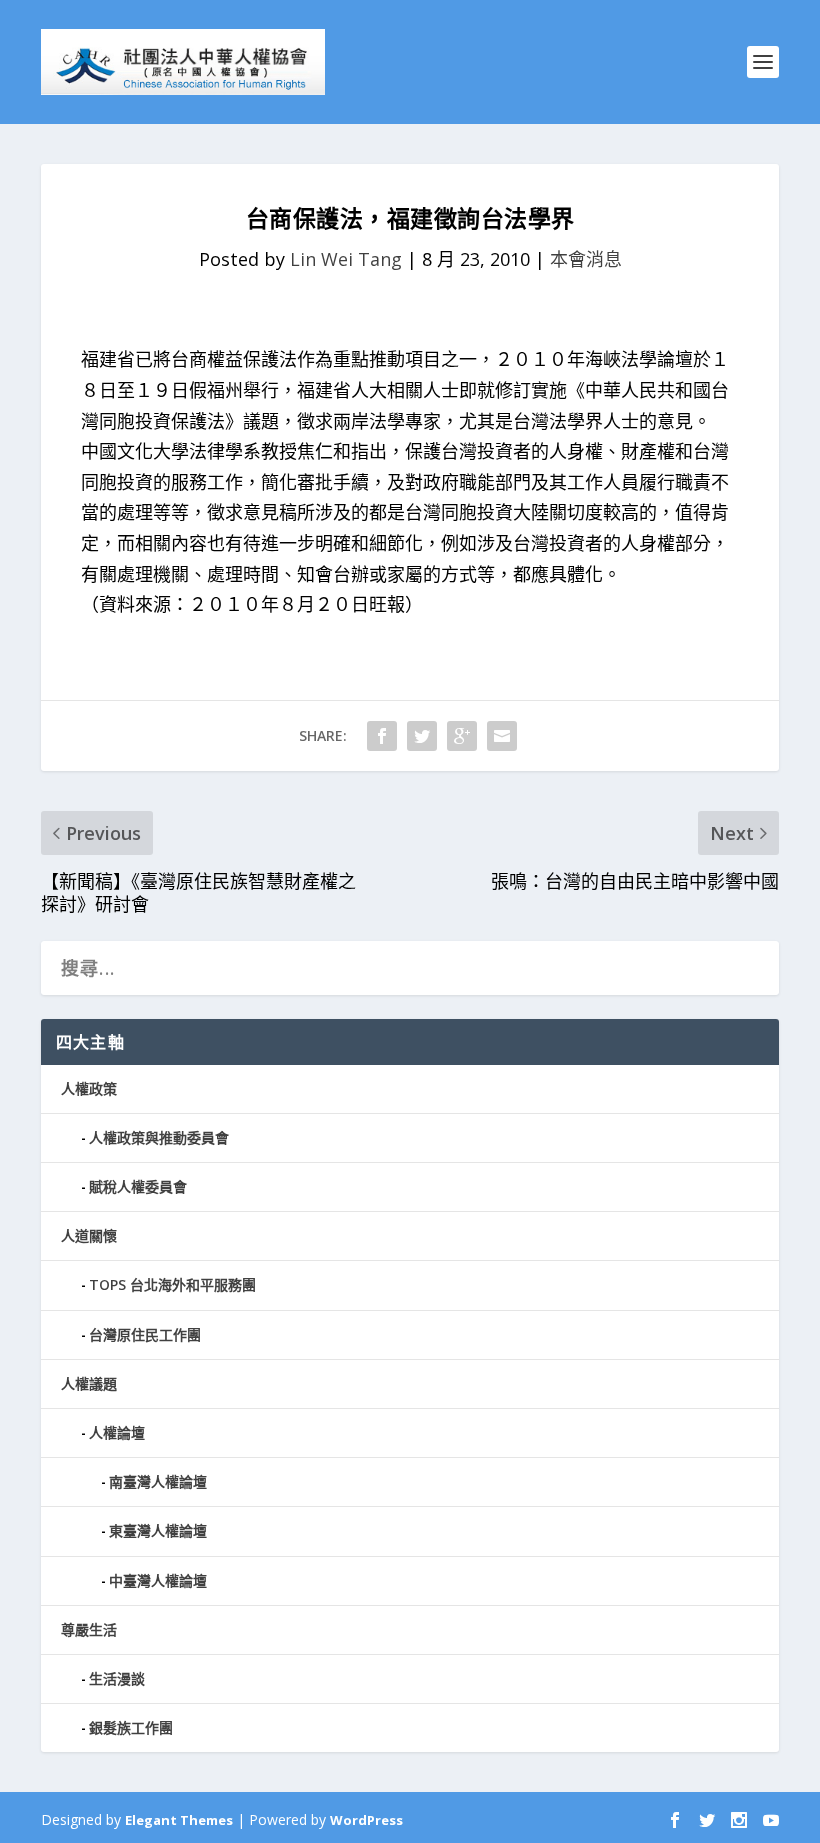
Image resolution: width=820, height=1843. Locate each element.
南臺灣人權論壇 (158, 1481)
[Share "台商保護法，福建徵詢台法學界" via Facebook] (382, 736)
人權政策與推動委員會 (159, 1137)
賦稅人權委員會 (138, 1186)
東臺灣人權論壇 (158, 1530)
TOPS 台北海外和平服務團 (172, 1284)
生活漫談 (117, 1678)
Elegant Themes (179, 1820)
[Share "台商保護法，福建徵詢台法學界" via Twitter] (422, 736)
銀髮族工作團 (131, 1727)
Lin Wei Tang (346, 259)
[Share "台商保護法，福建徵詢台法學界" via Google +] (462, 736)
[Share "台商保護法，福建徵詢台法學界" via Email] (502, 736)
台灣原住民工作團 (145, 1334)
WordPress (366, 1820)
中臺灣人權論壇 (158, 1580)
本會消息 (586, 259)
